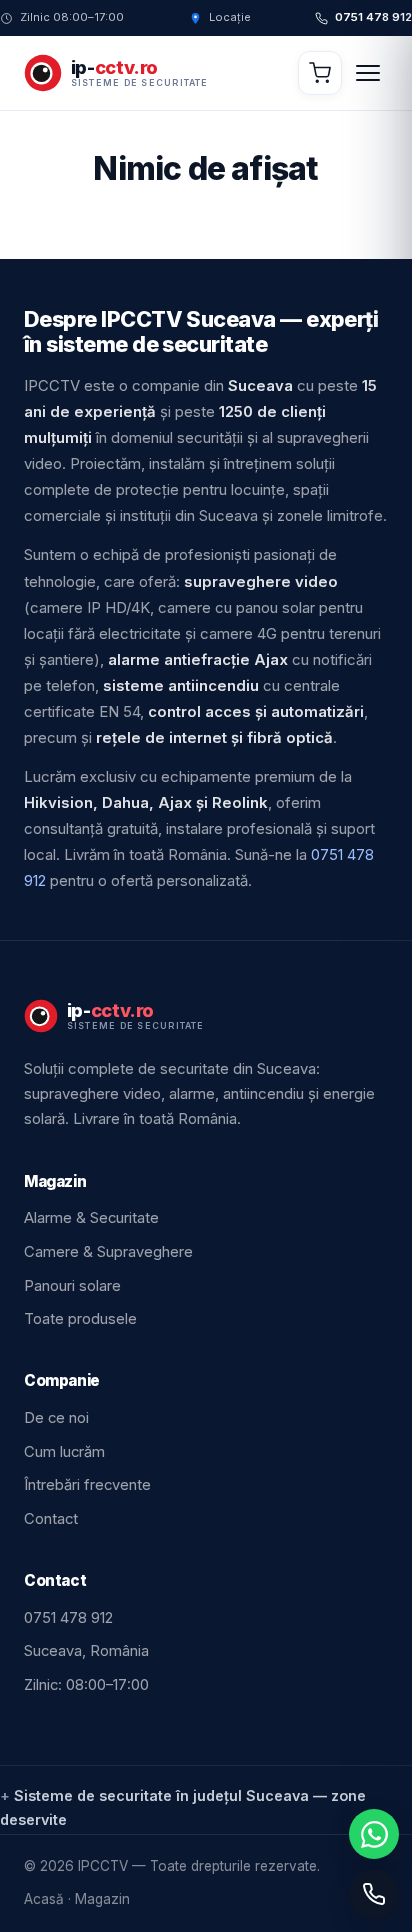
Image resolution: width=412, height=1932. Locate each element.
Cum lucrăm (64, 1452)
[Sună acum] (374, 1894)
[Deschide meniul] (368, 73)
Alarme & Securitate (91, 1218)
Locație (230, 18)
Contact (51, 1519)
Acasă (44, 1899)
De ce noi (56, 1418)
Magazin (102, 1899)
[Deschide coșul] (320, 73)
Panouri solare (72, 1286)
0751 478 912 (373, 18)
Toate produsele (80, 1319)
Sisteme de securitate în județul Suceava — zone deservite (183, 1807)
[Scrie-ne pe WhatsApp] (374, 1834)
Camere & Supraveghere (108, 1252)
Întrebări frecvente (87, 1485)
